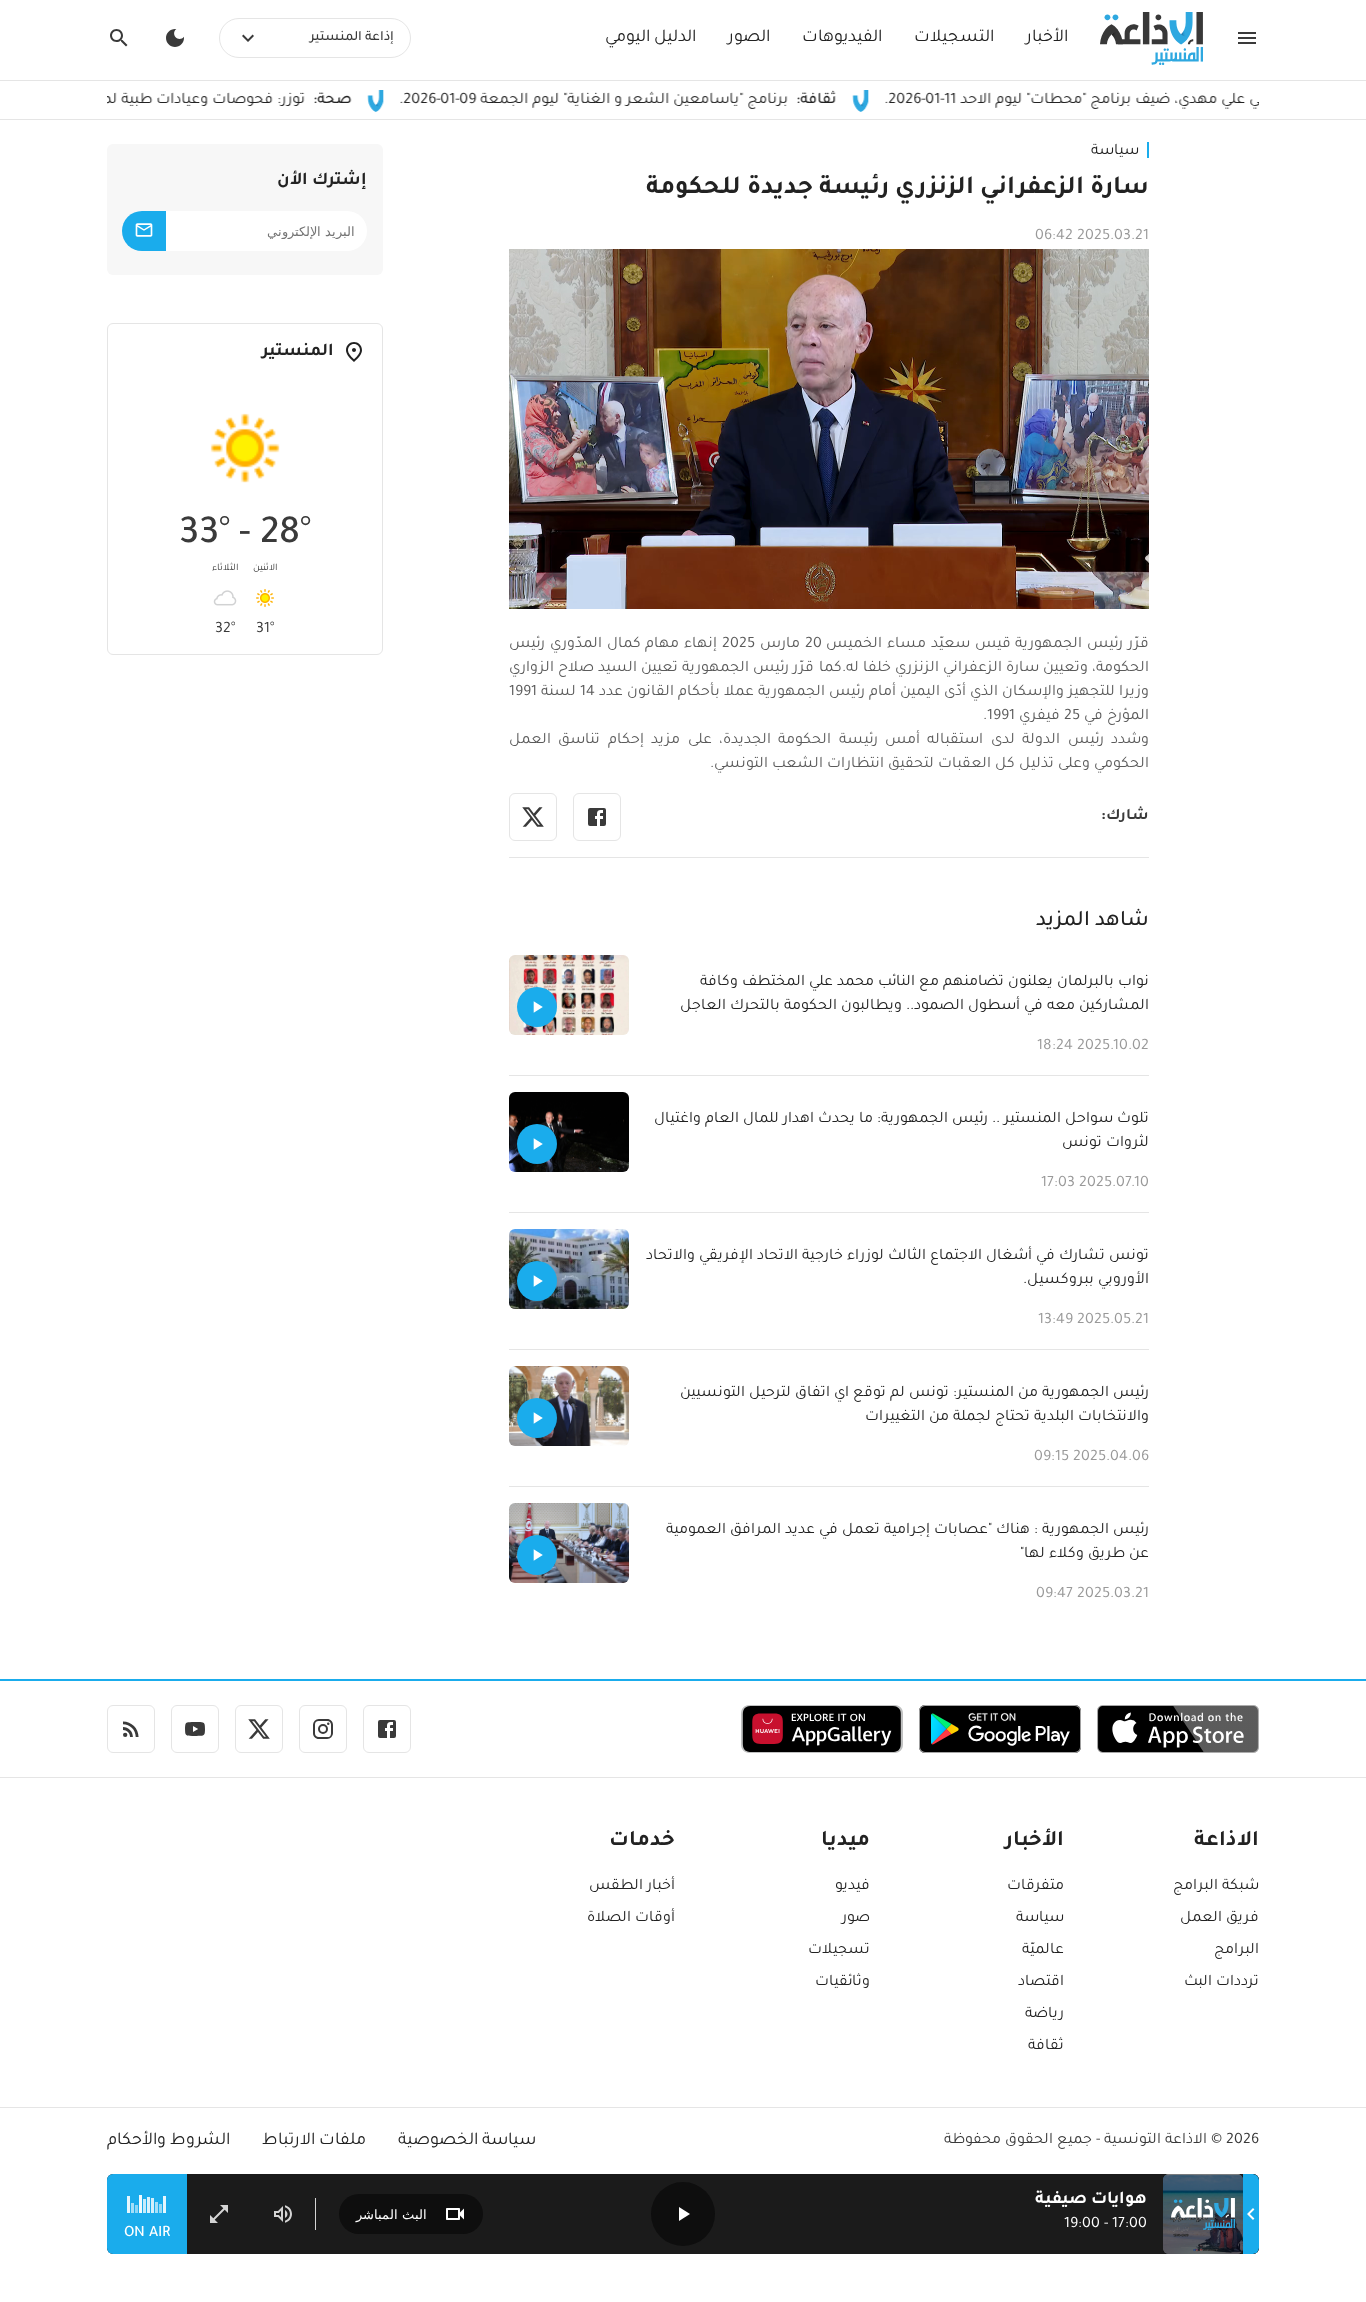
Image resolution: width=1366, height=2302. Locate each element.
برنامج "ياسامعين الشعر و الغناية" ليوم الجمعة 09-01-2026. (671, 101)
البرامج (1236, 1951)
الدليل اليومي (650, 38)
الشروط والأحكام (168, 2141)
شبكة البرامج (1216, 1887)
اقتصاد (1041, 1983)
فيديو (852, 1887)
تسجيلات (839, 1951)
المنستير (298, 352)
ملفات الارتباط (314, 2141)
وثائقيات (842, 1983)
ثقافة (1046, 2047)
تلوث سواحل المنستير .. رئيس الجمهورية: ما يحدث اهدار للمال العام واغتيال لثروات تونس (901, 1132)
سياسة (1115, 152)
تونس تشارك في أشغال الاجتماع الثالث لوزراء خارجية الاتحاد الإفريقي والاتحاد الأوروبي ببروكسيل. (897, 1269)
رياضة (1044, 2015)
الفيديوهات (842, 38)
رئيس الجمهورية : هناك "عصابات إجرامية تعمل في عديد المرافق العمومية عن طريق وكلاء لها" (907, 1543)
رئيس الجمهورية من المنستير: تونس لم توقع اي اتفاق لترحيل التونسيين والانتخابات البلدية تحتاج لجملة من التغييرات (914, 1406)
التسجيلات (954, 38)
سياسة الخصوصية (467, 2141)
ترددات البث (1221, 1983)
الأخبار (1047, 38)
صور (856, 1919)
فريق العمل (1219, 1919)
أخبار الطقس (632, 1887)
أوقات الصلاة (631, 1919)
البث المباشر (391, 2214)
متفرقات (1035, 1887)
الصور (749, 38)
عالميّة (1043, 1951)
